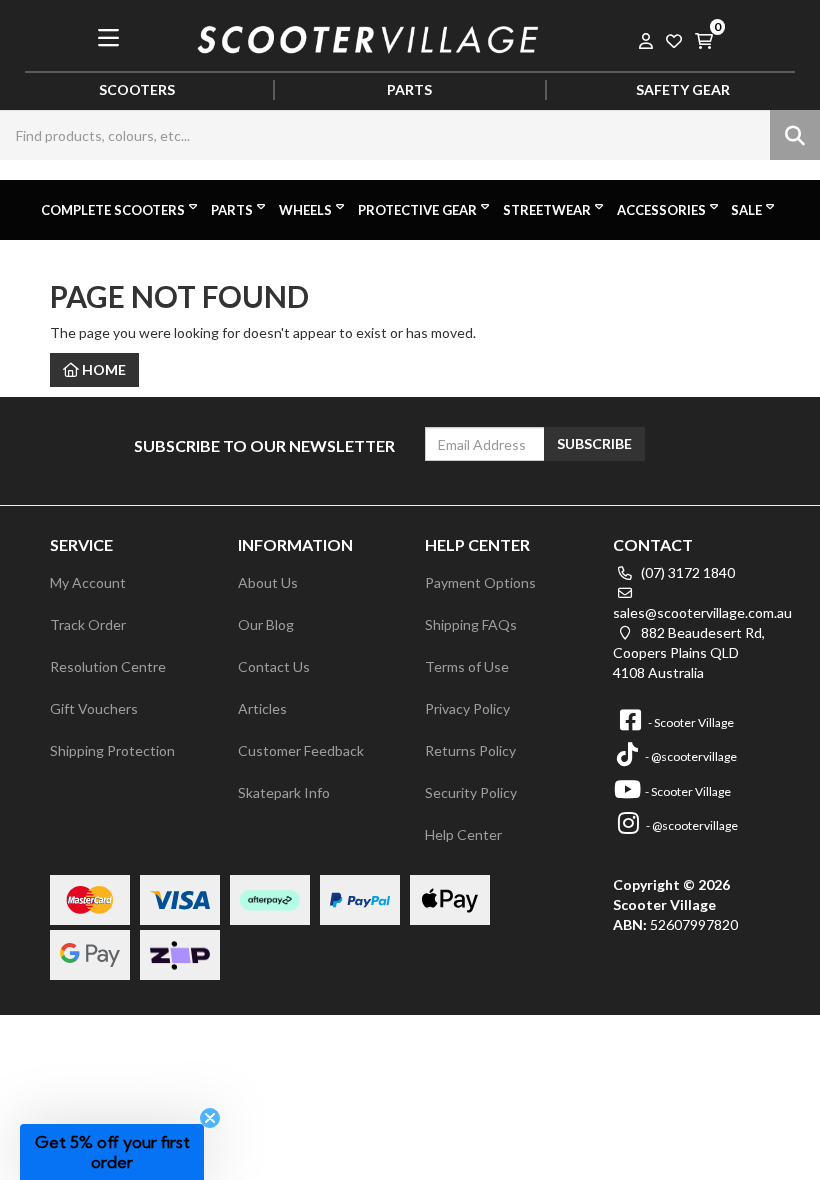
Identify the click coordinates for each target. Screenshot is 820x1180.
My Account (88, 582)
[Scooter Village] (368, 36)
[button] (112, 1152)
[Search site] (795, 135)
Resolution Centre (108, 666)
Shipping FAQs (471, 624)
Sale (746, 210)
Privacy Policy (467, 708)
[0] (704, 37)
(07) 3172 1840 (686, 572)
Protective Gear (417, 210)
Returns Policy (470, 750)
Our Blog (266, 624)
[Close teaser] (210, 1118)
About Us (268, 582)
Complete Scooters (113, 210)
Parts (232, 210)
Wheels (305, 210)
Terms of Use (467, 666)
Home (102, 369)
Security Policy (471, 792)
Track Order (88, 624)
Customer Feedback (301, 750)
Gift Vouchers (94, 708)
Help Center (463, 834)
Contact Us (274, 666)
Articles (262, 708)
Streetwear (547, 210)
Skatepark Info (284, 792)
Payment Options (480, 582)
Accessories (661, 210)
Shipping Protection (112, 750)
